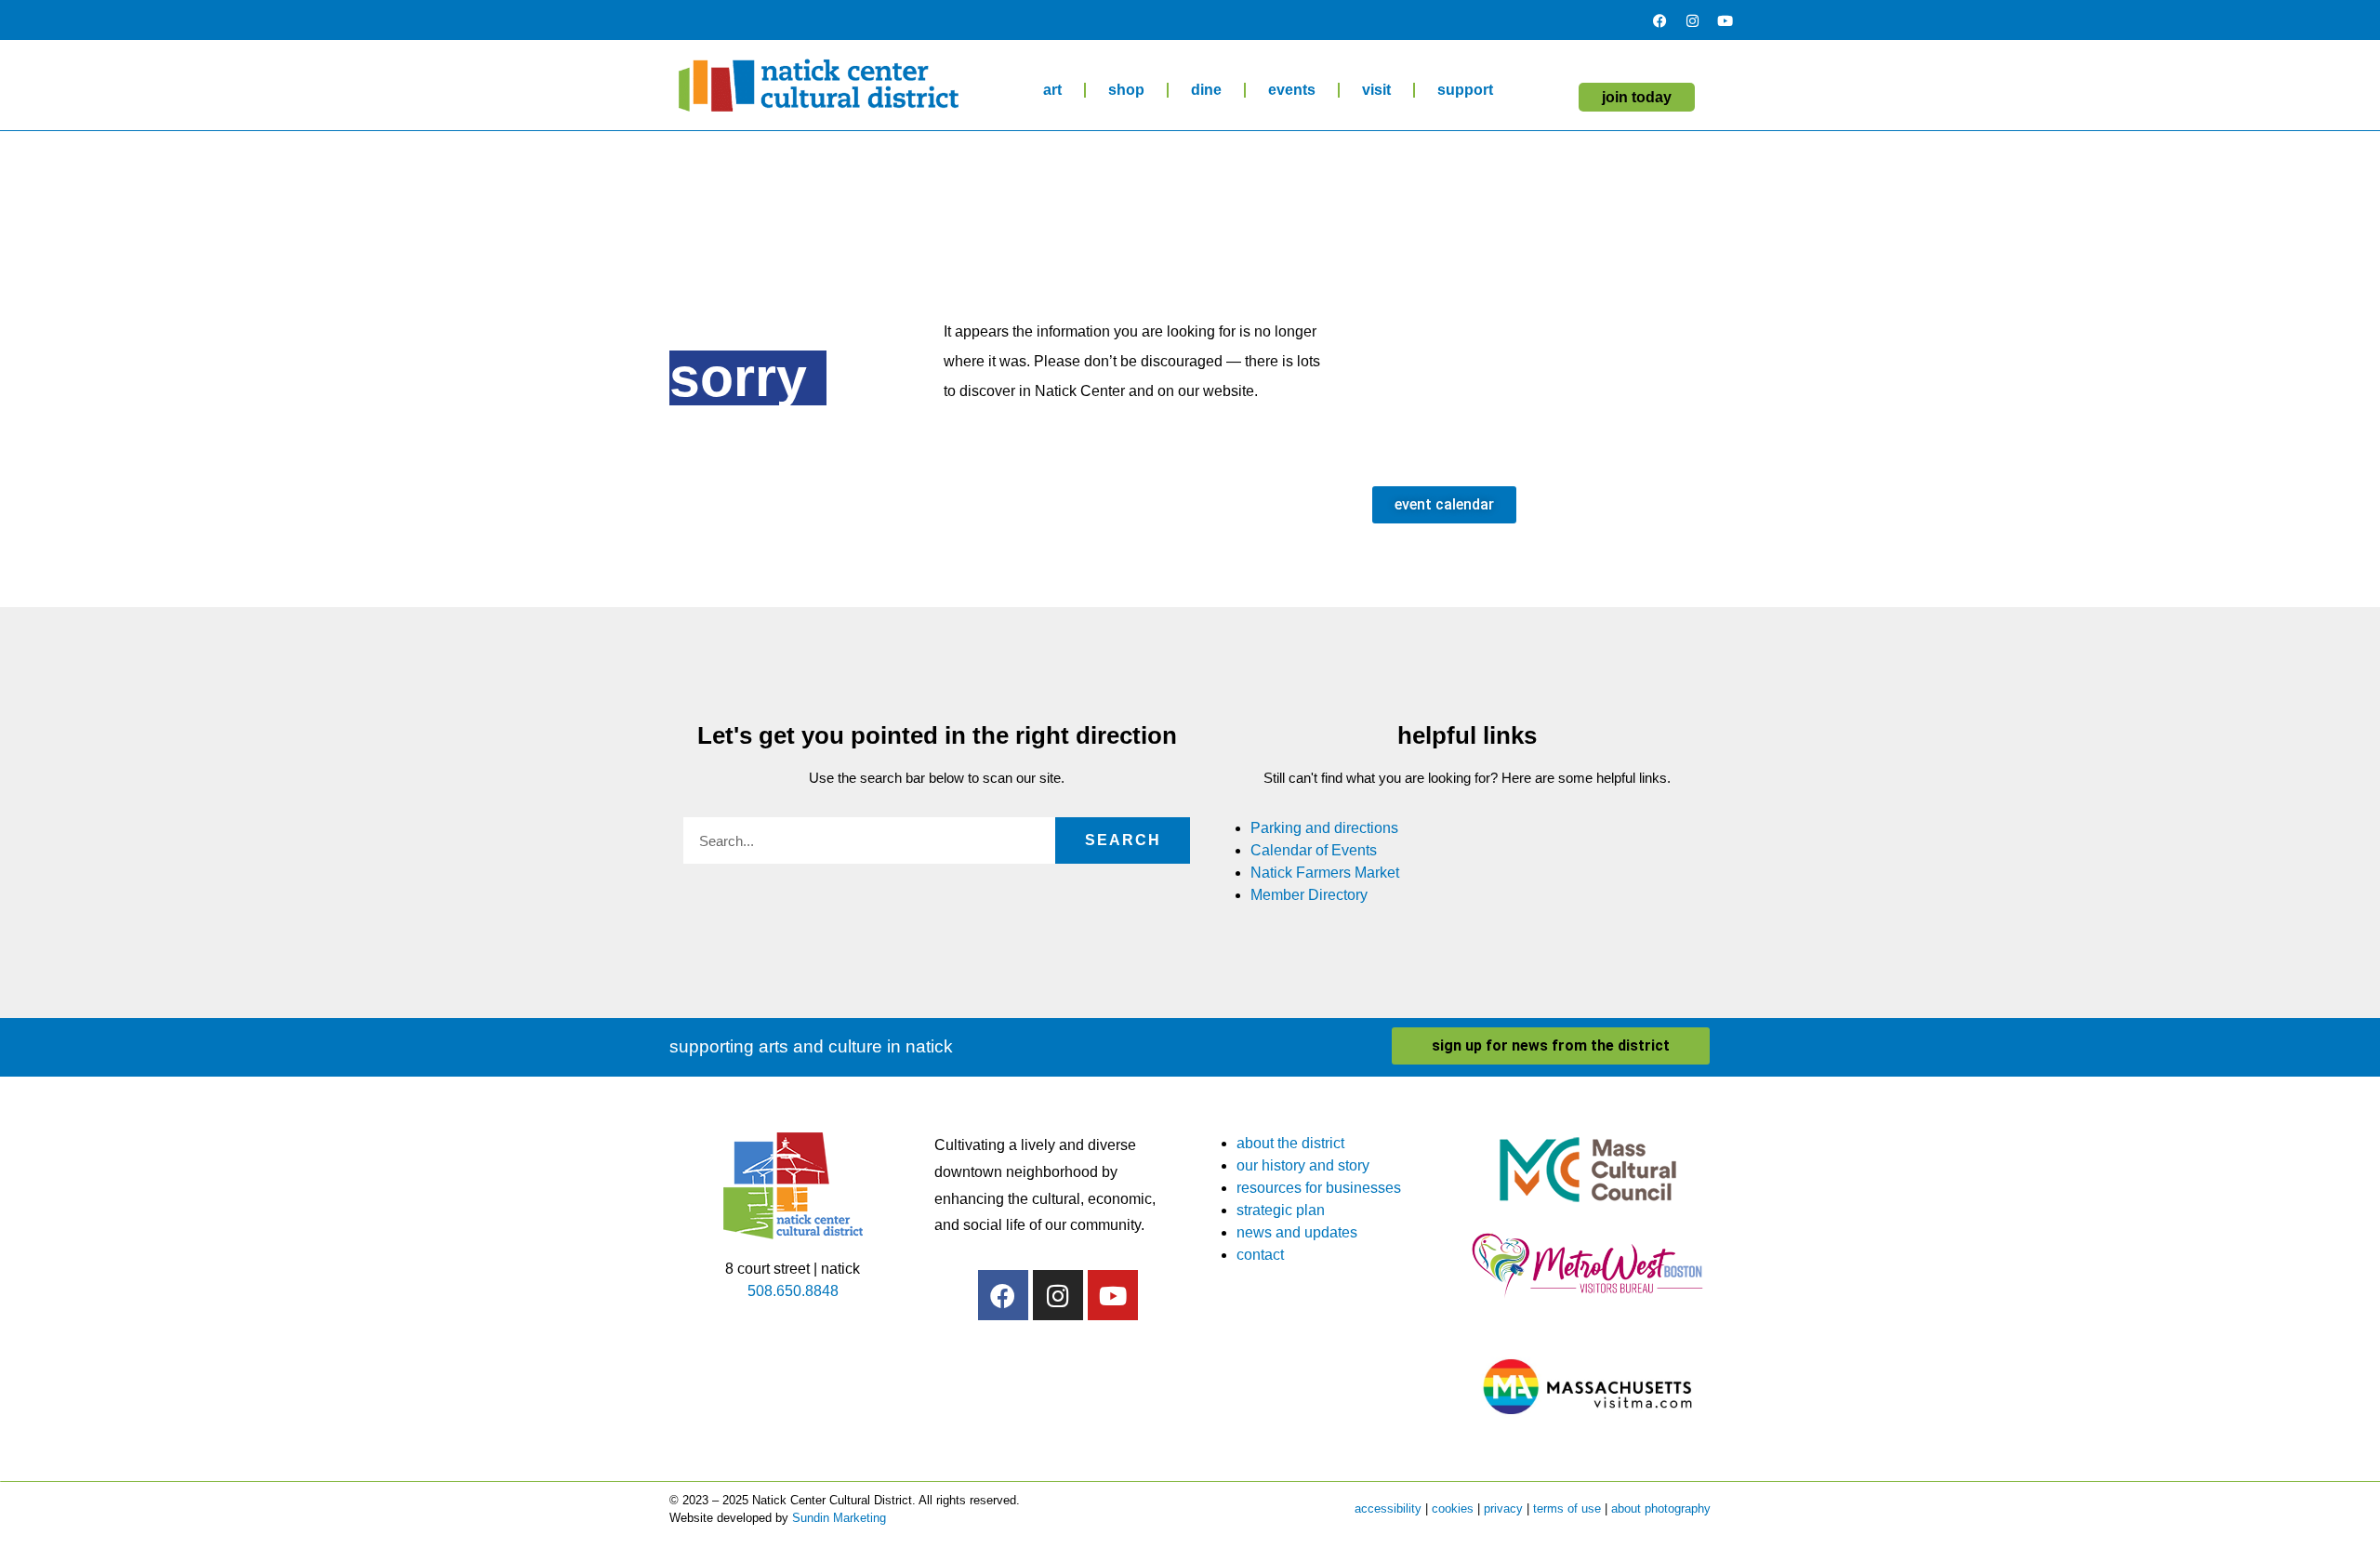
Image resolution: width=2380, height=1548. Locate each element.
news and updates (1297, 1232)
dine (1206, 90)
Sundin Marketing (839, 1518)
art (1052, 90)
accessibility (1388, 1508)
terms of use (1567, 1508)
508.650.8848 (793, 1291)
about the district (1290, 1143)
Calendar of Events (1314, 850)
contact (1260, 1255)
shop (1126, 90)
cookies (1453, 1508)
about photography (1661, 1508)
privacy (1503, 1508)
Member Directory (1309, 895)
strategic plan (1281, 1210)
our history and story (1303, 1165)
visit (1376, 90)
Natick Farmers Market (1325, 873)
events (1292, 90)
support (1465, 90)
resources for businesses (1319, 1188)
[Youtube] (1725, 20)
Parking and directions (1324, 828)
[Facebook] (1659, 20)
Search (1123, 840)
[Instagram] (1692, 20)
